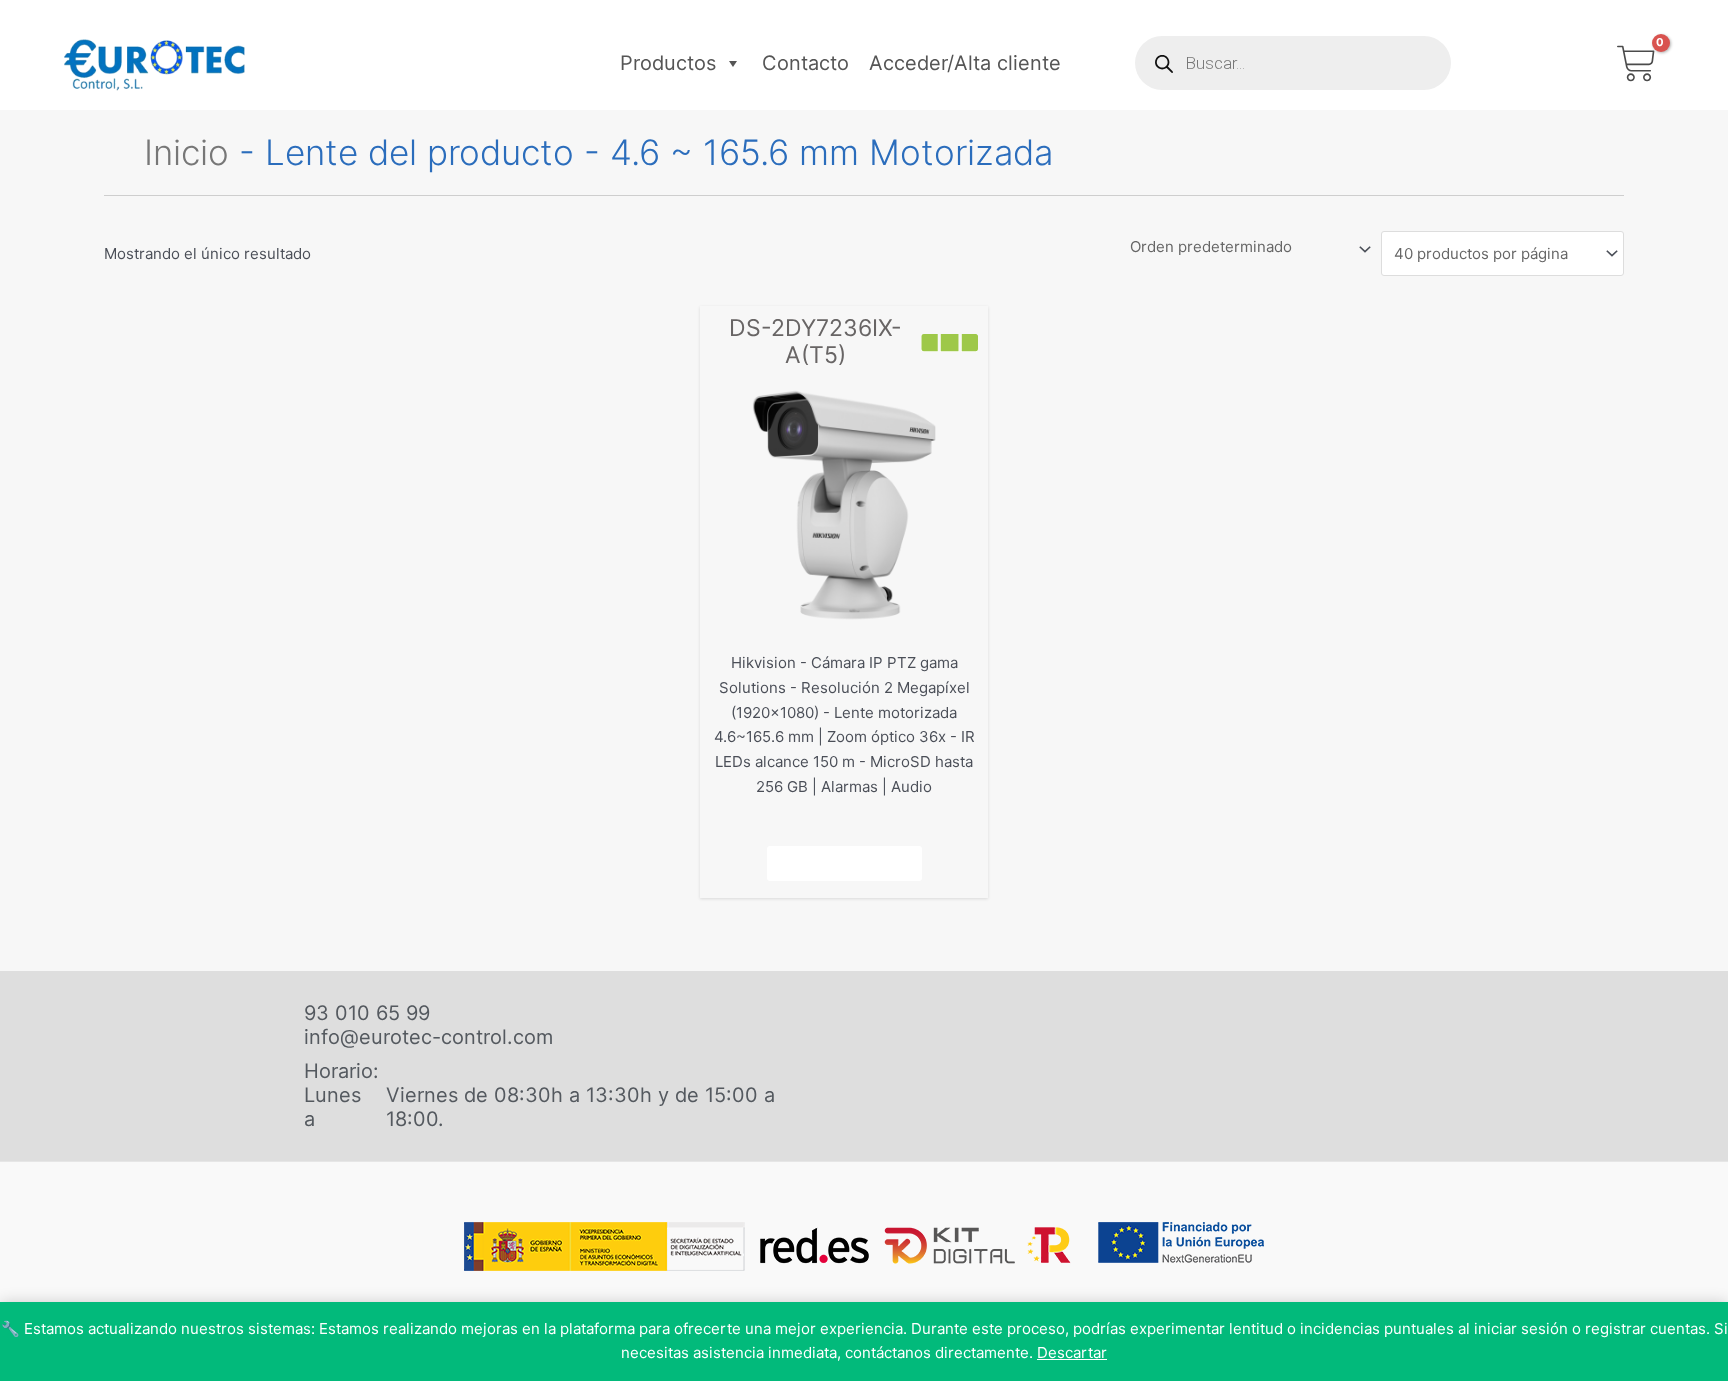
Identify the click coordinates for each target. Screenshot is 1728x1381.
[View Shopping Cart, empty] (1636, 63)
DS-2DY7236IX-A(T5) (815, 342)
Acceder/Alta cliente (965, 63)
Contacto (805, 63)
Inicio (186, 152)
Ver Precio (844, 863)
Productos (668, 63)
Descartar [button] (1072, 1352)
